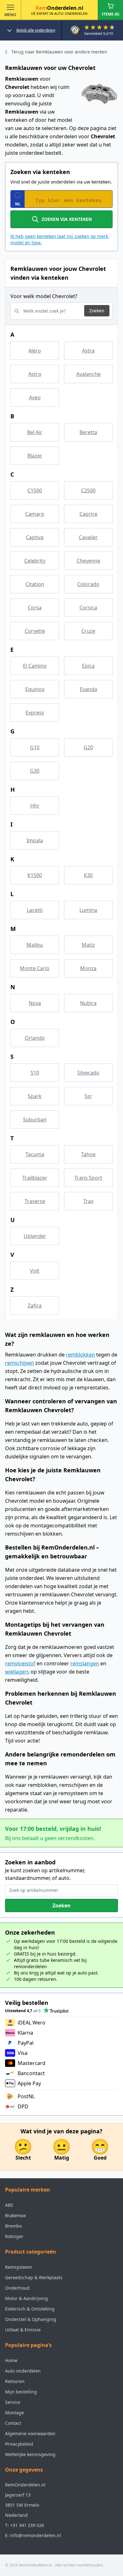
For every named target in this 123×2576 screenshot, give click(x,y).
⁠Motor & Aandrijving (26, 2298)
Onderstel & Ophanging (31, 2319)
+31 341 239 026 (27, 2525)
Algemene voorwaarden (30, 2433)
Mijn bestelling (21, 2392)
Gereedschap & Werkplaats (34, 2277)
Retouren (15, 2381)
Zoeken (97, 311)
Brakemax (15, 2215)
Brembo (13, 2226)
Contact (13, 2423)
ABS (9, 2205)
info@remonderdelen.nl (35, 2535)
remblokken (80, 1355)
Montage (15, 2413)
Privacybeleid (19, 2444)
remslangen (85, 1663)
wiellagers (17, 1672)
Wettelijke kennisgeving (30, 2454)
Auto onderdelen (23, 2371)
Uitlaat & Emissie (23, 2330)
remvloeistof (20, 1663)
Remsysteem (18, 2267)
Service (13, 2402)
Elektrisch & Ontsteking (30, 2309)
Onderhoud (17, 2288)
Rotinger (14, 2236)
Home (11, 2360)
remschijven (20, 1363)
